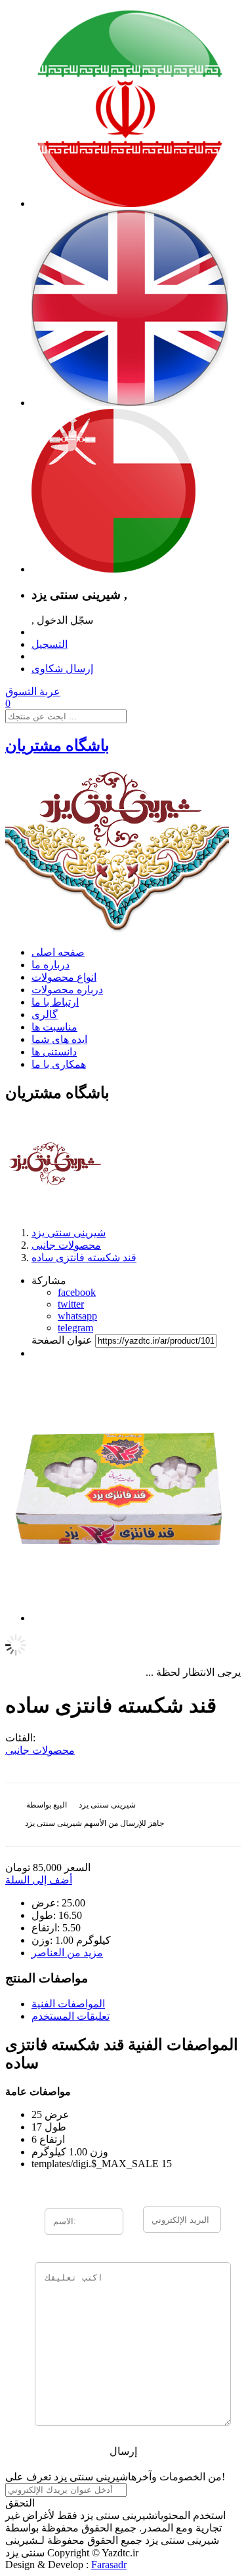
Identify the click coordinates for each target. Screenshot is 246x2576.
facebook (77, 1292)
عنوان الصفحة (62, 1340)
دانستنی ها (54, 1052)
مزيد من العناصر (67, 1953)
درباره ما (51, 965)
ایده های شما (59, 1039)
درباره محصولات (67, 990)
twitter (71, 1304)
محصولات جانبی (40, 1750)
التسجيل (50, 644)
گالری (45, 1014)
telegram (75, 1328)
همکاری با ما (59, 1064)
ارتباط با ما (55, 1002)
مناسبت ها (54, 1027)
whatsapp (77, 1316)
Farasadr (109, 2565)
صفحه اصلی (58, 952)
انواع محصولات (64, 977)
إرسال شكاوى (62, 669)
